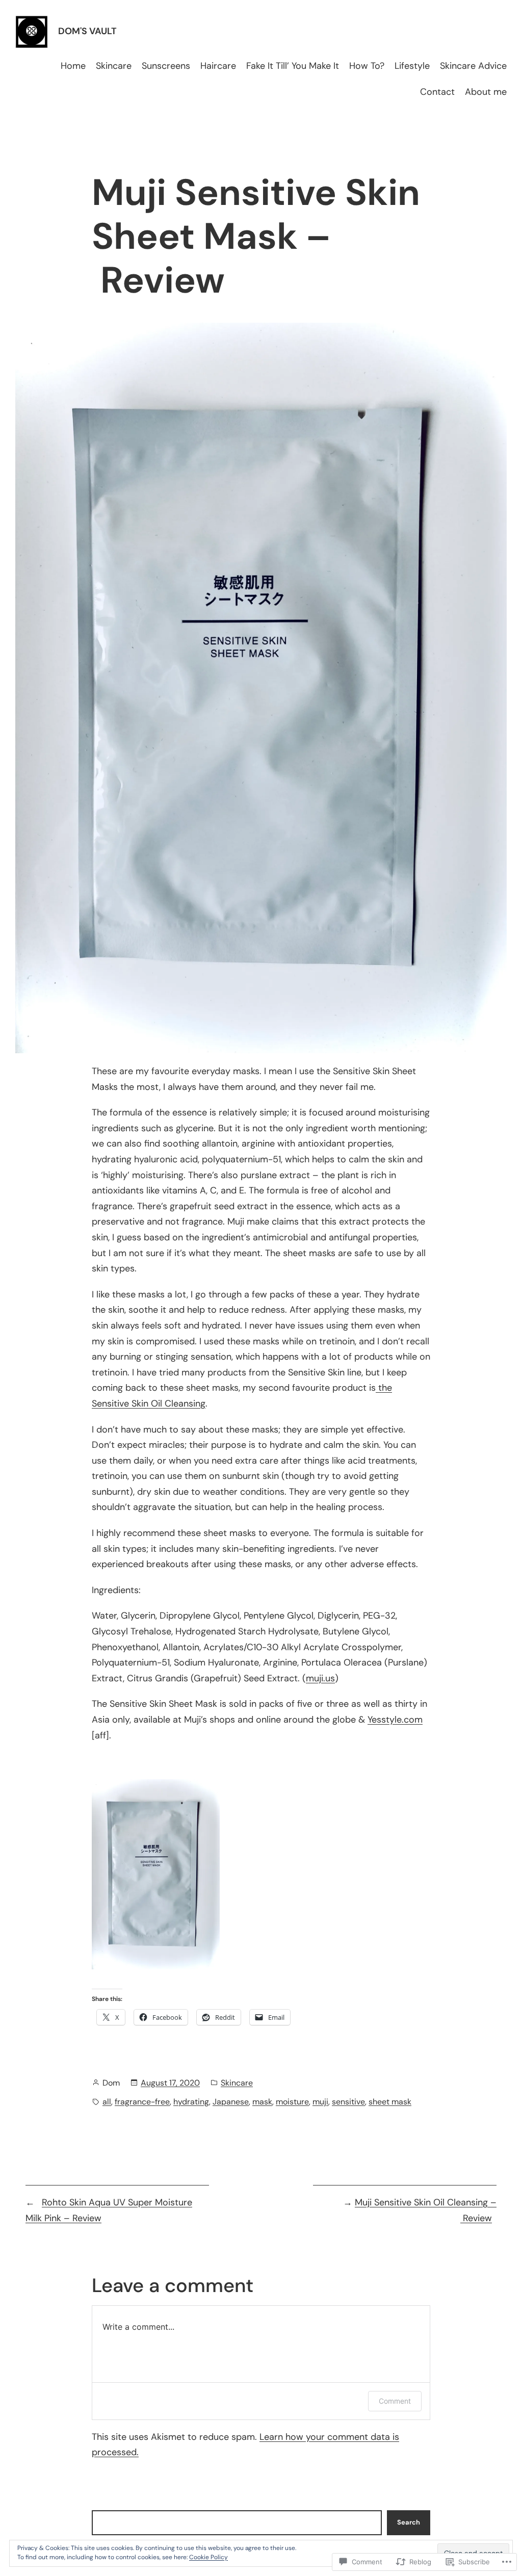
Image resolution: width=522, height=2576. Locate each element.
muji (320, 2102)
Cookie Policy (208, 2557)
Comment (395, 2401)
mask (262, 2102)
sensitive (348, 2102)
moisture (292, 2102)
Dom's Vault (87, 31)
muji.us (320, 1678)
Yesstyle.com (395, 1720)
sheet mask (390, 2102)
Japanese (231, 2102)
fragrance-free (142, 2102)
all (107, 2102)
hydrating (191, 2102)
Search (409, 2522)
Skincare (237, 2083)
